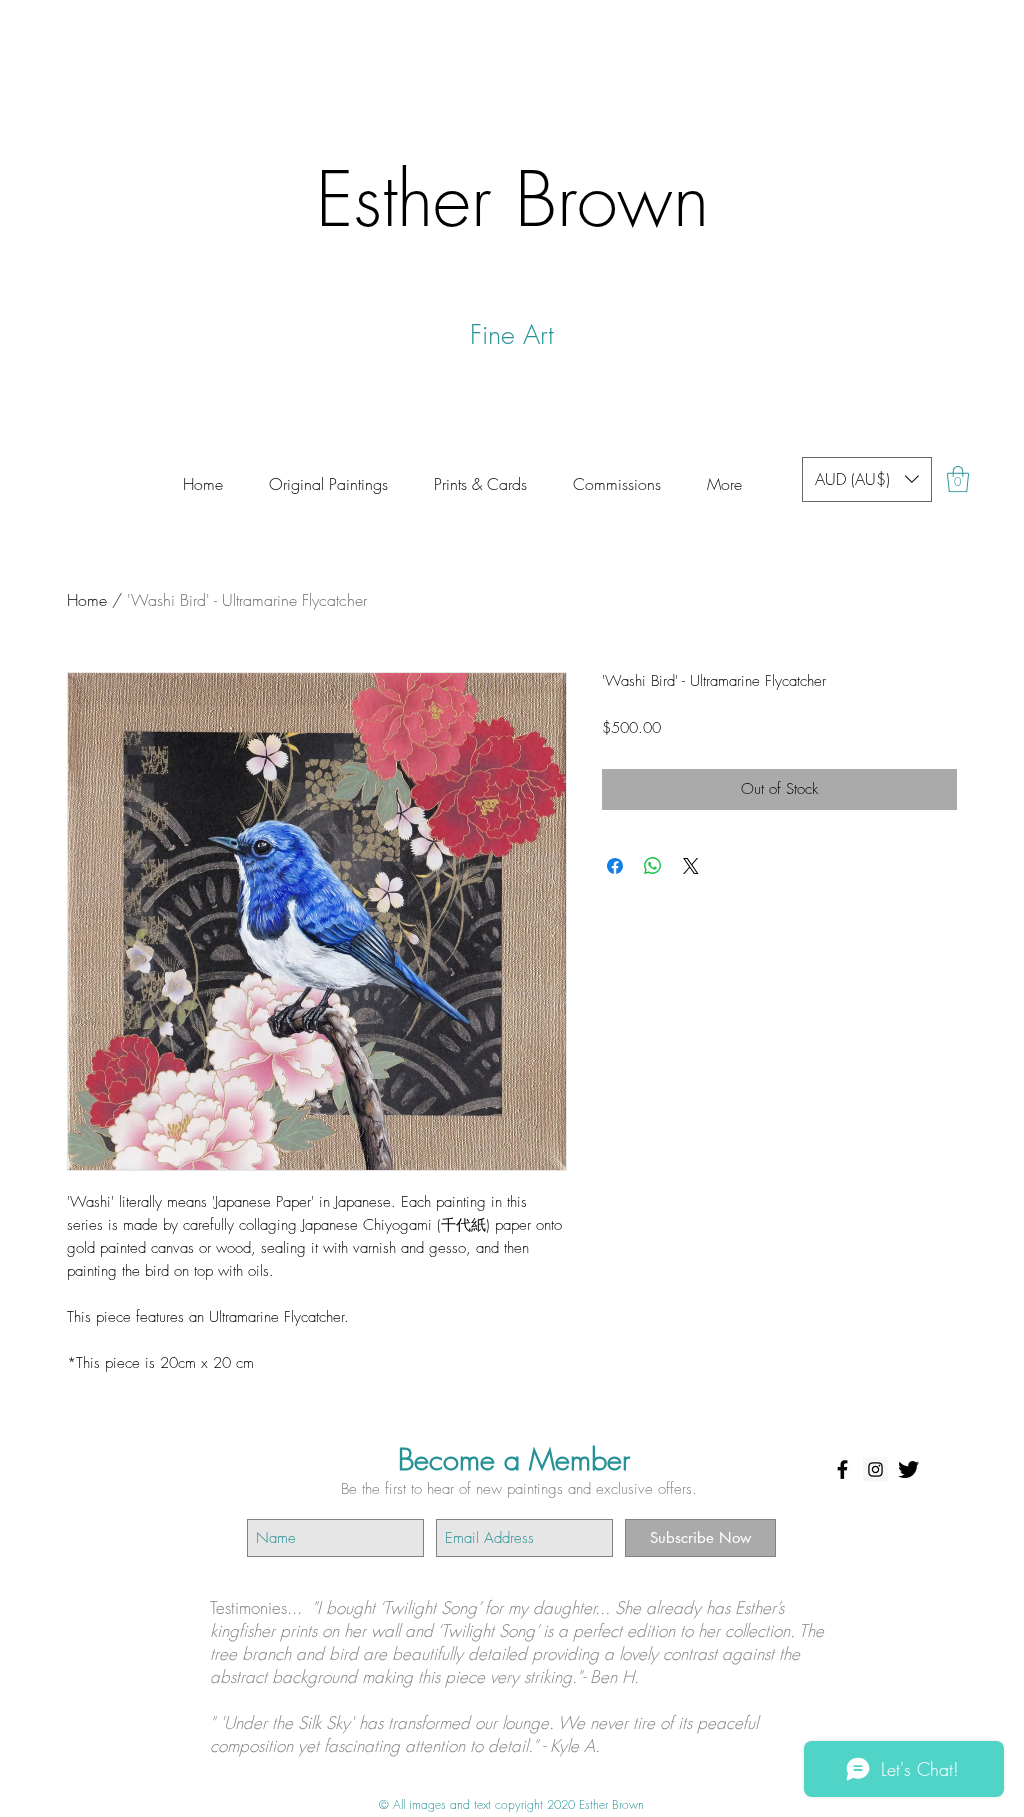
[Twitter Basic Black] (908, 1469)
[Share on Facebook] (615, 866)
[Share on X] (691, 866)
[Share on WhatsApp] (653, 866)
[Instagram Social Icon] (875, 1469)
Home (87, 600)
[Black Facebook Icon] (842, 1469)
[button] (617, 475)
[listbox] (867, 479)
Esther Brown (512, 199)
